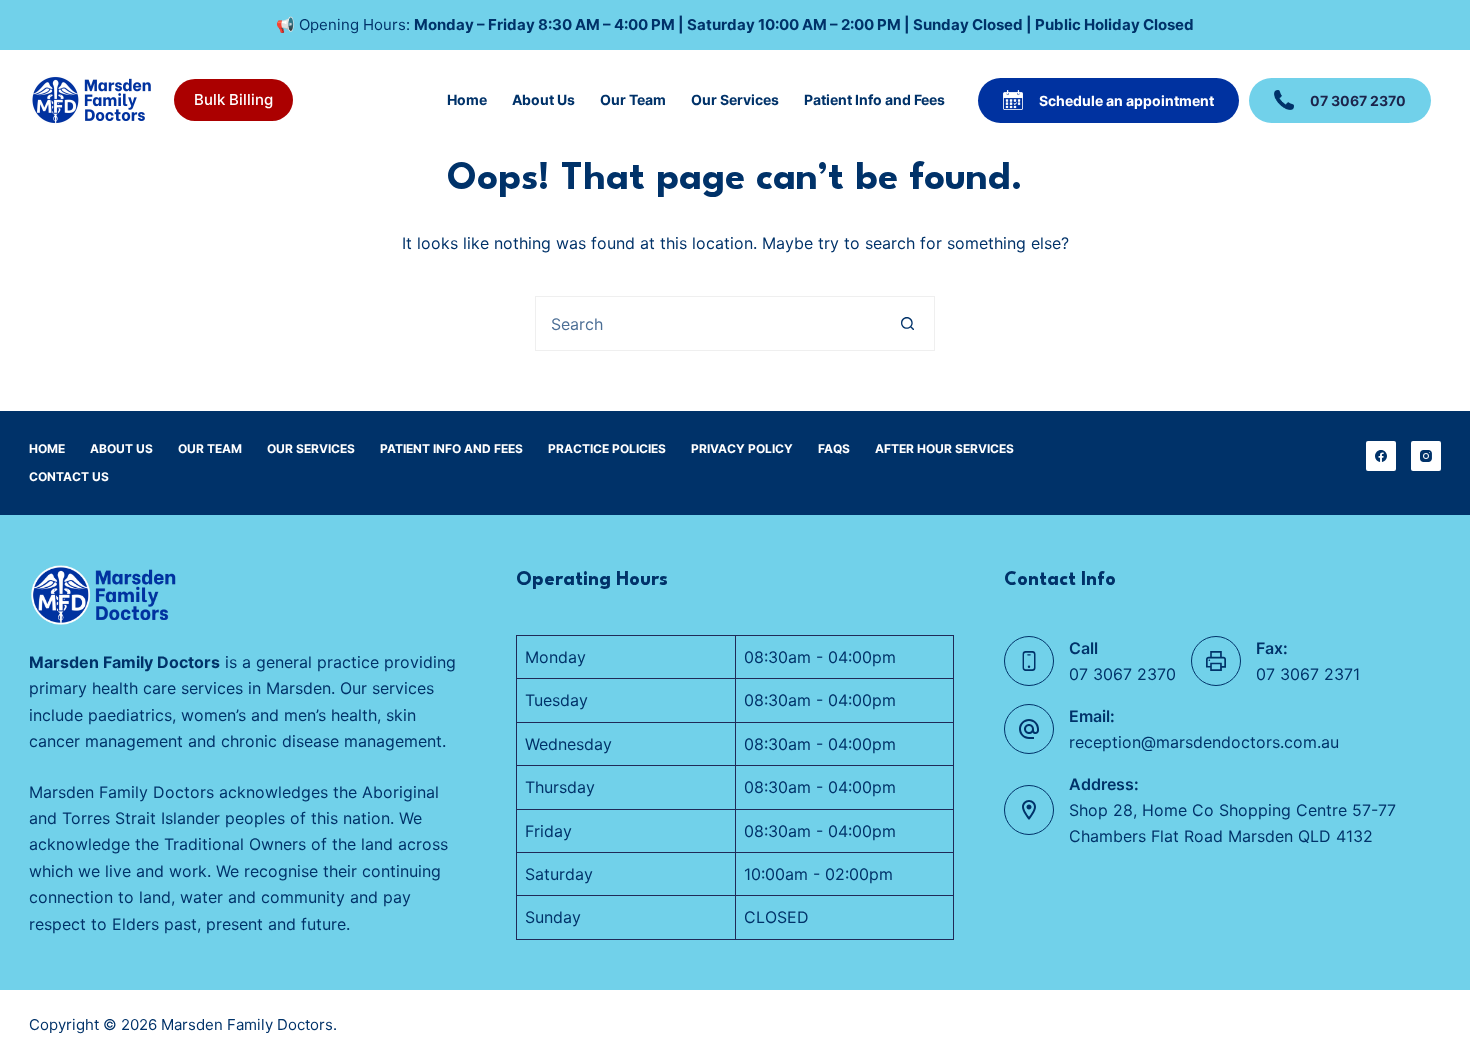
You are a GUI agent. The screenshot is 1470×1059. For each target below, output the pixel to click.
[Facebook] (1381, 456)
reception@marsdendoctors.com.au (1204, 742)
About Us (543, 99)
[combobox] (708, 323)
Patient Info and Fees (874, 99)
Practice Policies (607, 448)
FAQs (834, 448)
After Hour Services (944, 448)
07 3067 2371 (1308, 674)
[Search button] (907, 323)
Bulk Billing (233, 99)
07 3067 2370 (1358, 100)
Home (467, 99)
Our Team (633, 99)
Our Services (735, 99)
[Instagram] (1426, 456)
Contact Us (69, 476)
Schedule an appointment (1126, 100)
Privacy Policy (742, 448)
